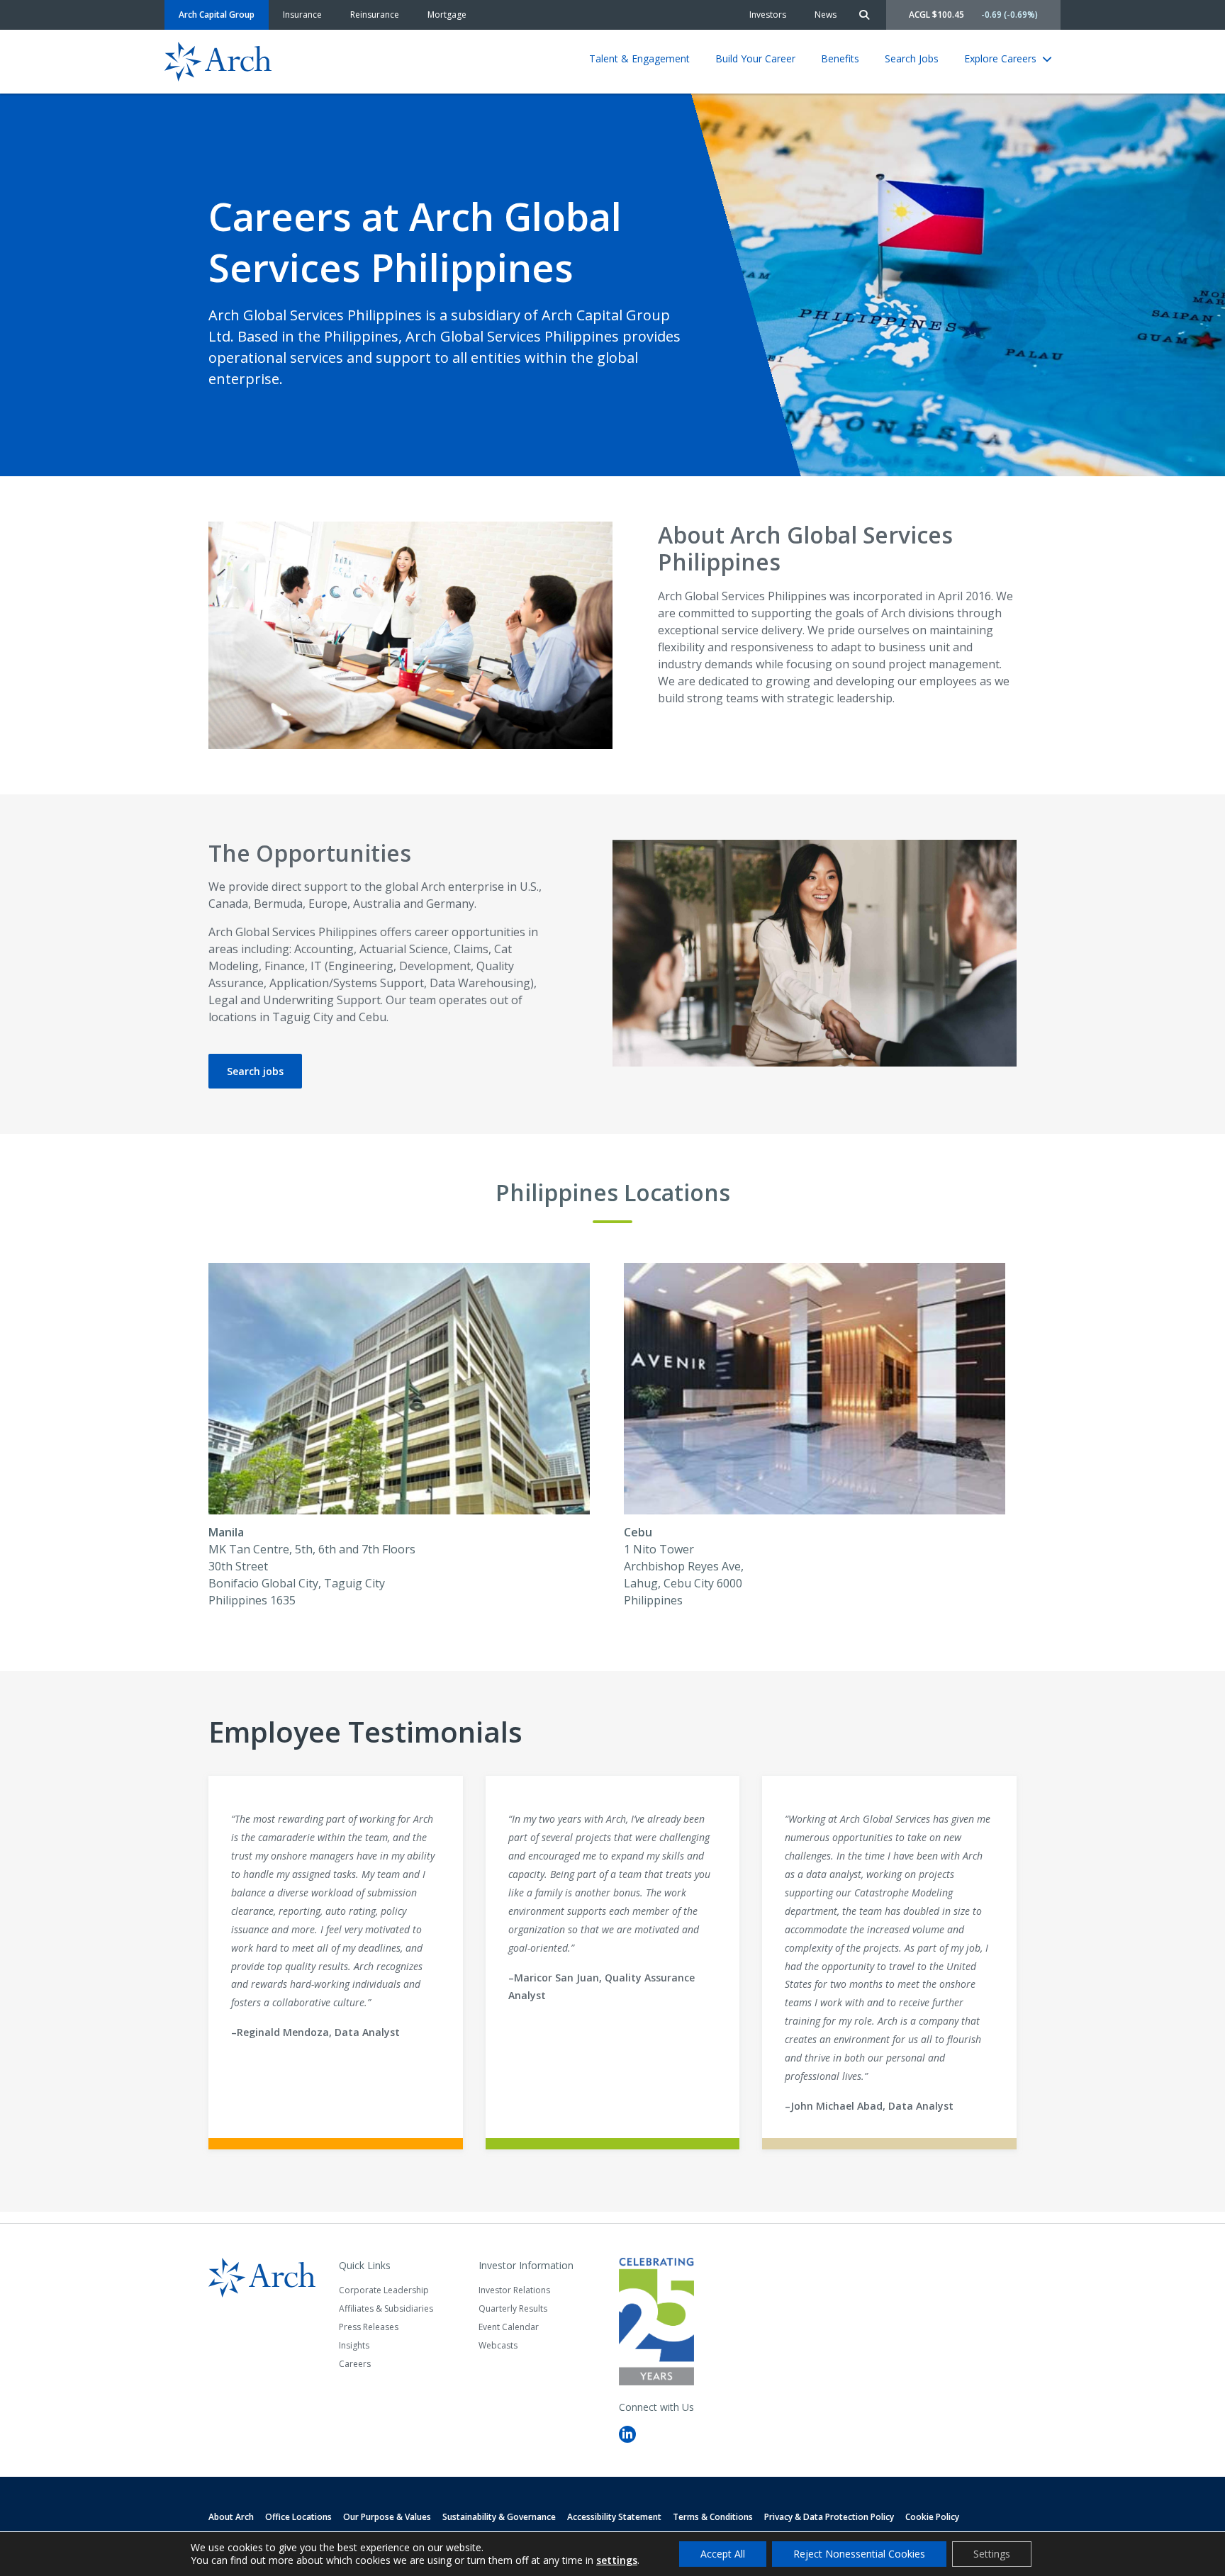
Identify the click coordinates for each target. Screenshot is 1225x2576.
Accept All (723, 2554)
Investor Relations (514, 2290)
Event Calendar (509, 2327)
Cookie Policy (932, 2517)
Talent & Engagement (639, 58)
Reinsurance (375, 15)
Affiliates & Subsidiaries (386, 2308)
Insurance (302, 15)
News (826, 15)
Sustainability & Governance (499, 2517)
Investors (768, 15)
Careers (355, 2364)
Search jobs (255, 1071)
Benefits (840, 58)
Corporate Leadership (384, 2290)
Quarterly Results (513, 2308)
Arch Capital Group (217, 15)
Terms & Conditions (713, 2517)
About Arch (231, 2517)
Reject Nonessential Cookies (859, 2554)
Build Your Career (755, 58)
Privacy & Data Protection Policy (829, 2517)
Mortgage (447, 15)
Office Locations (298, 2517)
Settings (992, 2554)
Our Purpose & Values (387, 2517)
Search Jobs (912, 58)
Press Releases (369, 2327)
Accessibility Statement (614, 2517)
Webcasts (498, 2345)
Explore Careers (1000, 58)
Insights (354, 2345)
